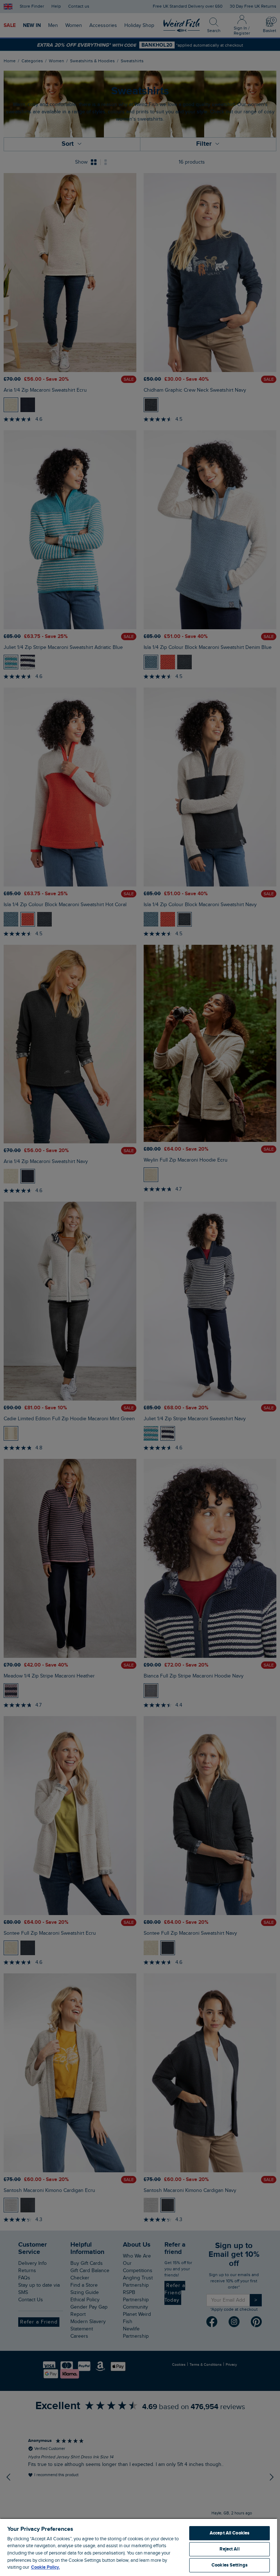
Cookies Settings (230, 2565)
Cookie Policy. (45, 2567)
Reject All (229, 2549)
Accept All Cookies (230, 2533)
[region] (139, 2547)
